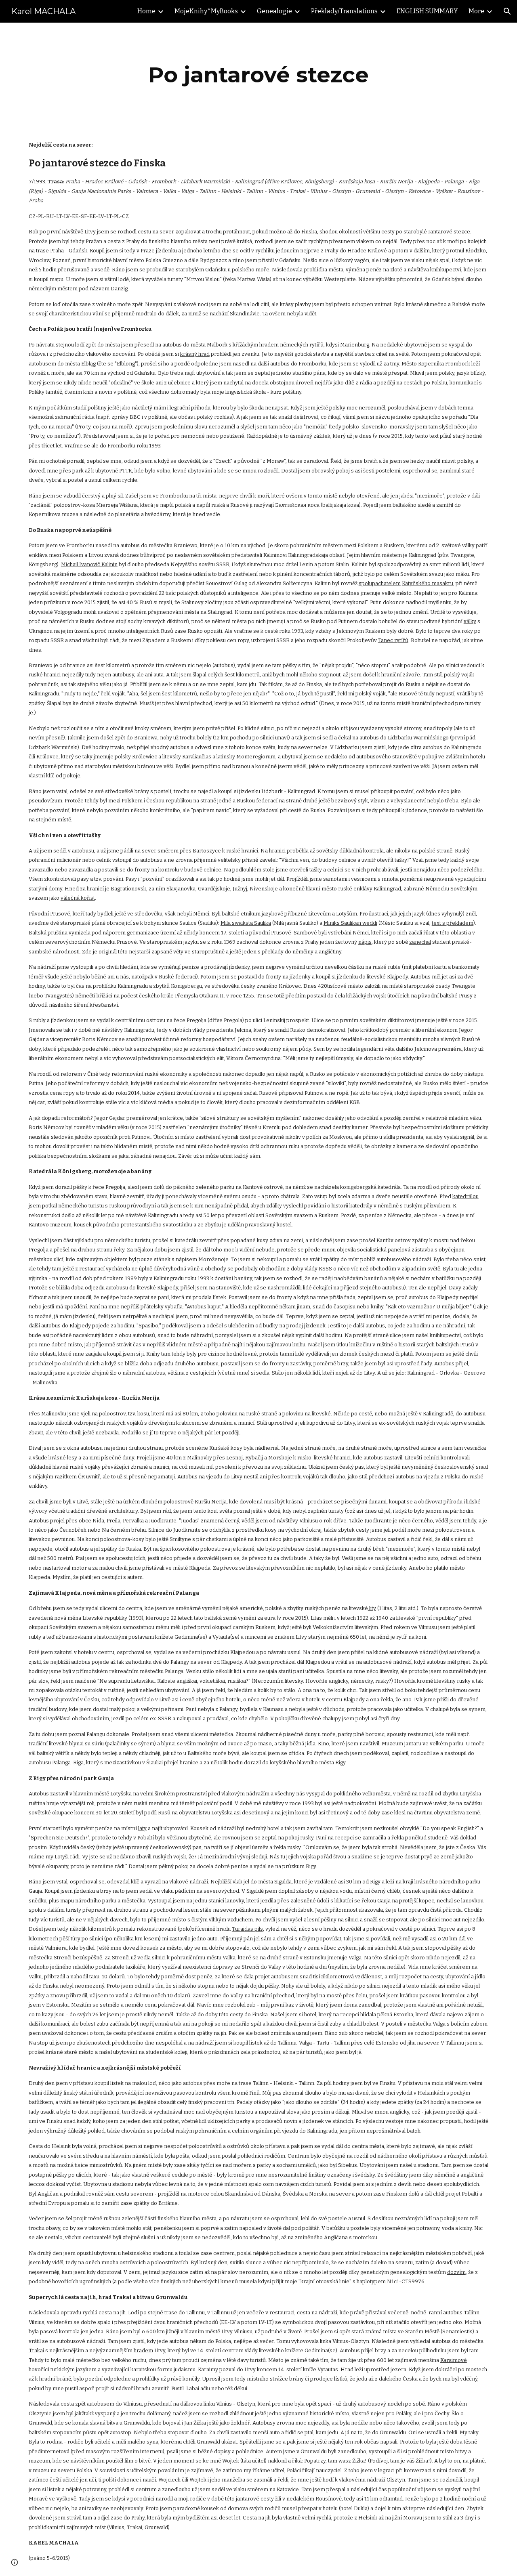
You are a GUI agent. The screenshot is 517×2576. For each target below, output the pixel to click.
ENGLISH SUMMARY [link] (427, 11)
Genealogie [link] (274, 11)
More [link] (476, 11)
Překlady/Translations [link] (344, 11)
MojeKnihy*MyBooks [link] (206, 11)
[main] (258, 75)
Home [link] (146, 11)
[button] (507, 11)
